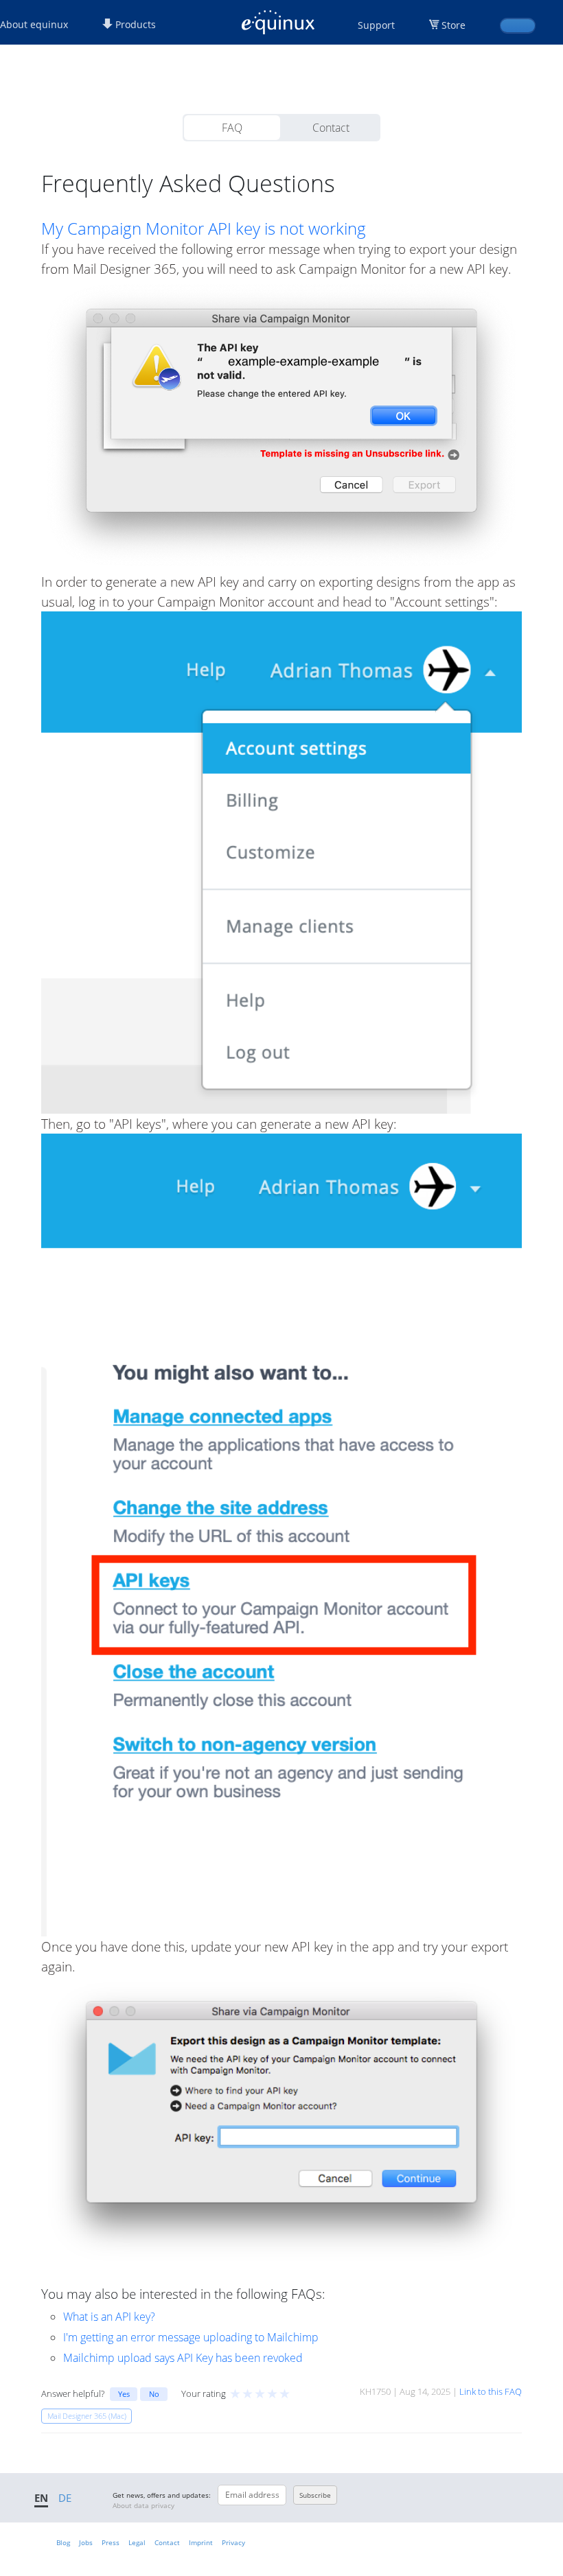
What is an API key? (109, 2317)
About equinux (34, 24)
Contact (331, 128)
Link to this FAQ (491, 2391)
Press (111, 2542)
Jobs (86, 2542)
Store (453, 25)
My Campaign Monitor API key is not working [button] (204, 229)
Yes (124, 2394)
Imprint (201, 2542)
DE (65, 2498)
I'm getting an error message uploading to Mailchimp (191, 2337)
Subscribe (315, 2495)
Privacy (233, 2542)
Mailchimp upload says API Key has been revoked (183, 2358)
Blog (63, 2542)
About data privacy (143, 2505)
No (154, 2394)
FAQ (232, 128)
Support (376, 25)
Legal (137, 2542)
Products (134, 24)
